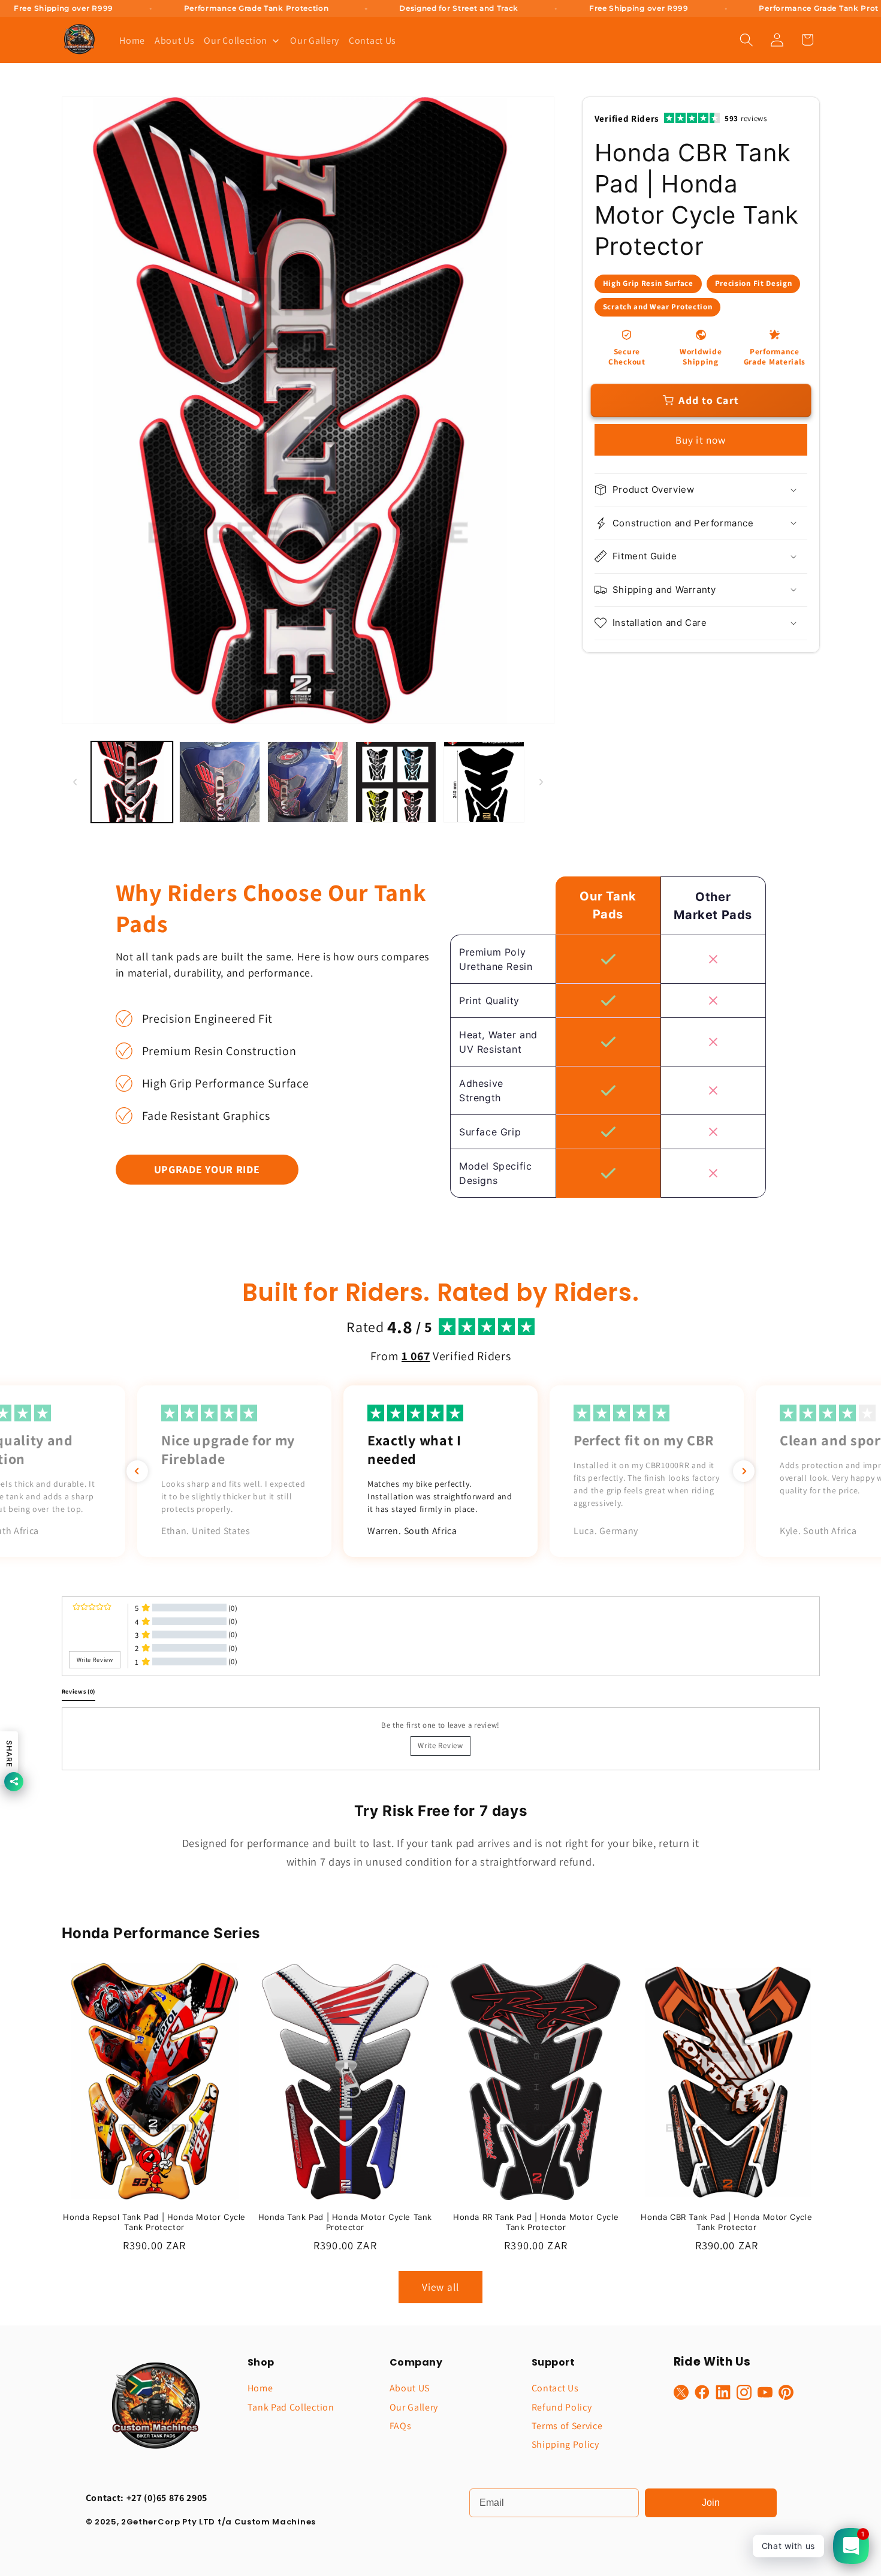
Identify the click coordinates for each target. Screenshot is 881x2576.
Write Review (440, 1745)
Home (260, 2388)
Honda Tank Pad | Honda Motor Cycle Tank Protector (345, 2222)
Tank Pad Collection (291, 2407)
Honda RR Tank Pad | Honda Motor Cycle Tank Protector (536, 2222)
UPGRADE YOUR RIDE (207, 1169)
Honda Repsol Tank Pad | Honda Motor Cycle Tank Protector (154, 2222)
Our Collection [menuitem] (236, 40)
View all (441, 2287)
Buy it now (701, 440)
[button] (746, 40)
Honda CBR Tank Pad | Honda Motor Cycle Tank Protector (726, 2222)
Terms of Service (567, 2426)
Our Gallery (414, 2407)
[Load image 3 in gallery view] (308, 782)
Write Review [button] (95, 1660)
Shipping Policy (565, 2444)
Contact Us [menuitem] (372, 40)
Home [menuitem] (132, 40)
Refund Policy (562, 2407)
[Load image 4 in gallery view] (396, 782)
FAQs (401, 2426)
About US (410, 2388)
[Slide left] (75, 782)
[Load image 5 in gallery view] (484, 782)
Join (711, 2503)
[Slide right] (541, 782)
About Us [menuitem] (175, 40)
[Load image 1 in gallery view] (132, 782)
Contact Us (555, 2388)
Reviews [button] (79, 1691)
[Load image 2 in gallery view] (220, 782)
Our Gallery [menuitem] (315, 40)
